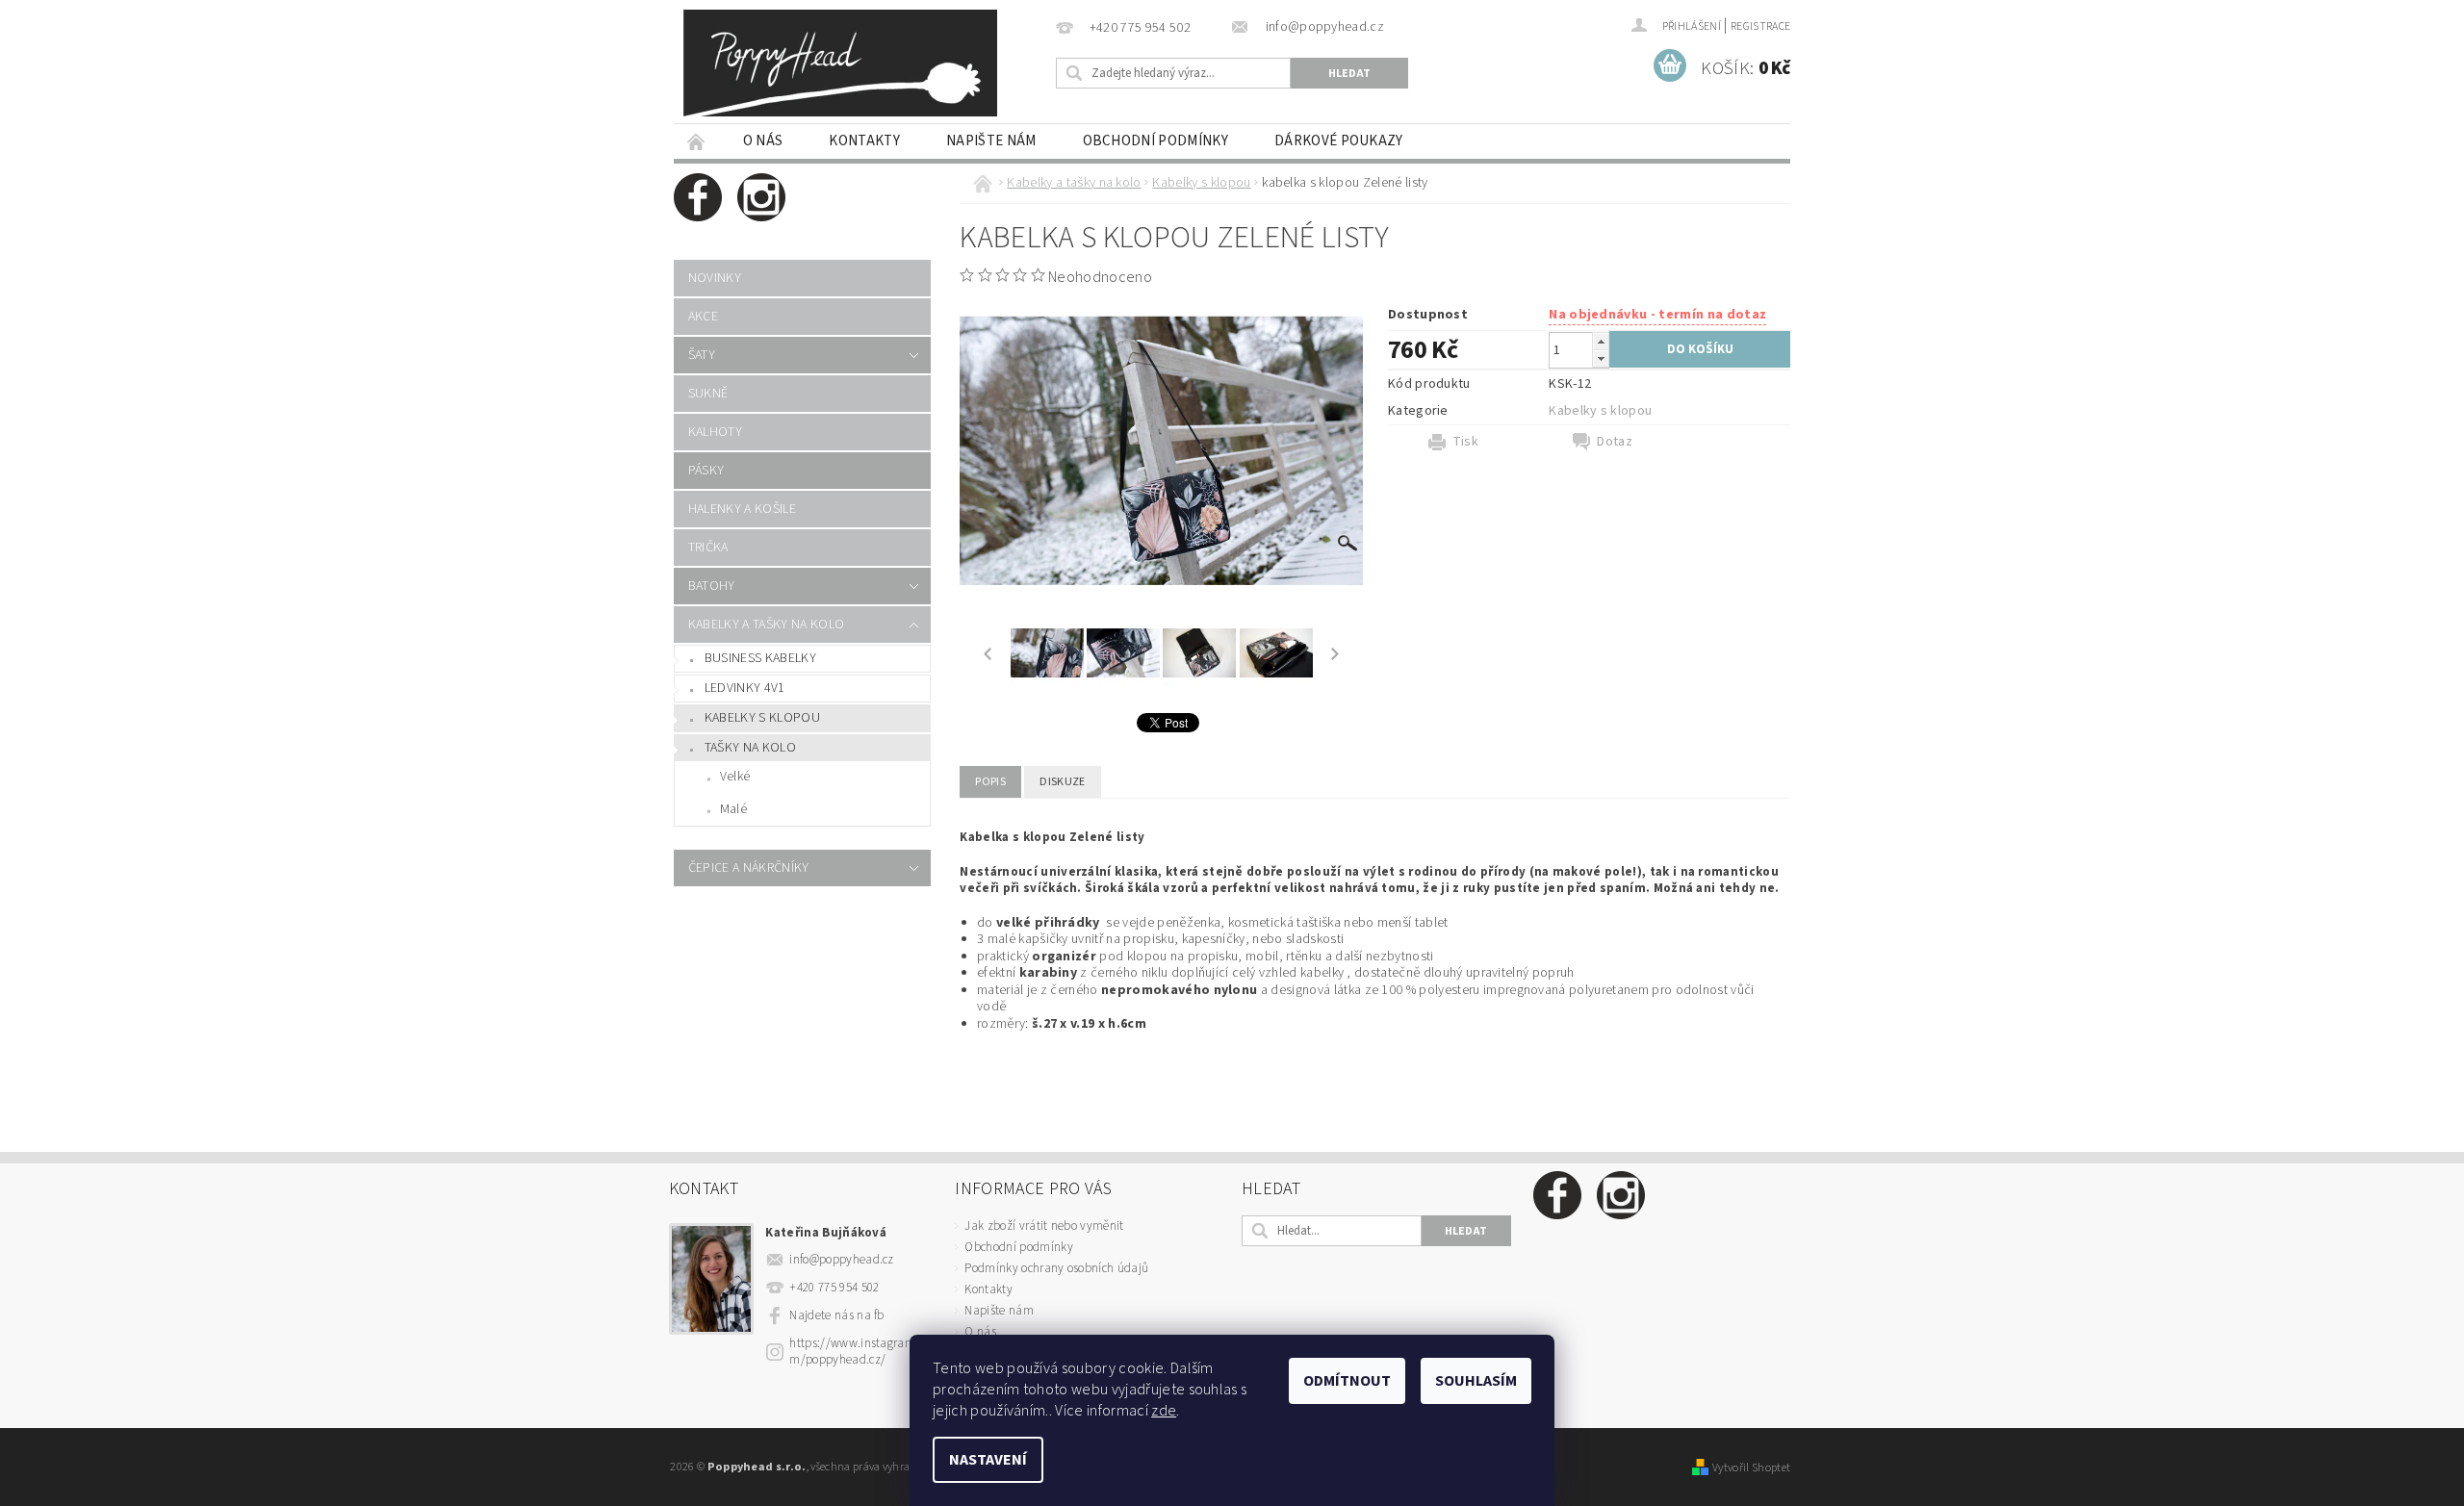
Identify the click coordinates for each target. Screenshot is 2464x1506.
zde (1164, 1411)
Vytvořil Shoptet (1751, 1468)
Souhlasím (1476, 1381)
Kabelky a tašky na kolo (766, 625)
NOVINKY (715, 278)
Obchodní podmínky (1155, 141)
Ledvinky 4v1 (745, 688)
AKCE (703, 317)
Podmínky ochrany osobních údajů (1056, 1268)
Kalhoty (715, 432)
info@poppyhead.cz (841, 1260)
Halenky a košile (742, 509)
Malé (733, 809)
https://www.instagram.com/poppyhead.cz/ (860, 1352)
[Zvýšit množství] (1601, 341)
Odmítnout (1347, 1381)
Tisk (1465, 442)
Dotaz (1615, 442)
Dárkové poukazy (1339, 141)
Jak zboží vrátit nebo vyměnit (1044, 1226)
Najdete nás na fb (836, 1315)
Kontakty (864, 141)
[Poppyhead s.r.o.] (840, 63)
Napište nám (991, 141)
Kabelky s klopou (762, 718)
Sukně (708, 394)
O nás (763, 141)
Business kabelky (760, 658)
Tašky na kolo (750, 748)
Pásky (706, 471)
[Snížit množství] (1601, 358)
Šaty (702, 355)
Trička (708, 548)
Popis (990, 782)
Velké (735, 777)
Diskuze (1062, 782)
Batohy (712, 586)
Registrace (1760, 26)
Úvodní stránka (697, 141)
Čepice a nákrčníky (749, 868)
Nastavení (988, 1460)
